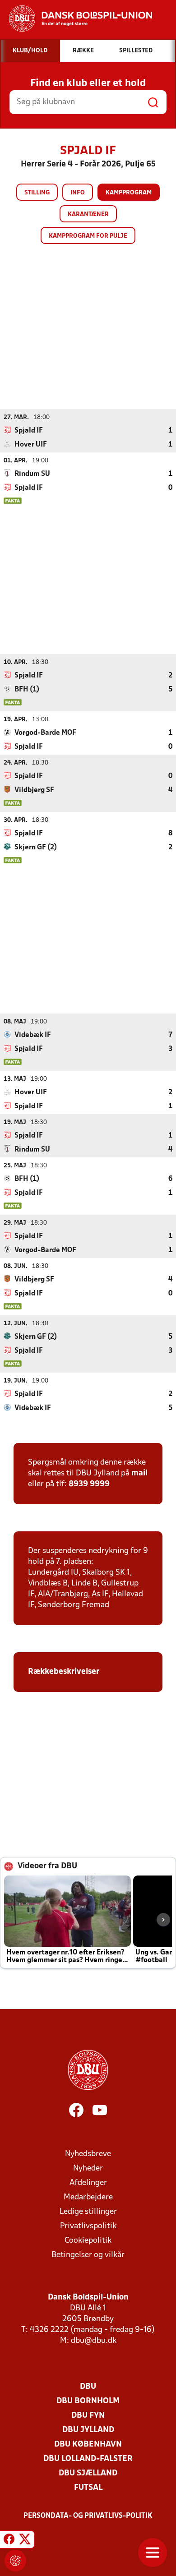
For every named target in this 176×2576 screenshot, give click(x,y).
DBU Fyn (88, 2416)
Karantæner (88, 214)
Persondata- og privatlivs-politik (88, 2516)
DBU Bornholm (88, 2401)
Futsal (88, 2488)
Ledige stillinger (88, 2212)
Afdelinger (88, 2183)
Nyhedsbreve (88, 2154)
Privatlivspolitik (88, 2226)
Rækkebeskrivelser (65, 1672)
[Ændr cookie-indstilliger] (15, 2561)
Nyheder (88, 2168)
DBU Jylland (88, 2430)
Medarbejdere (88, 2197)
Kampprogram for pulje (88, 236)
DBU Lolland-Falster (88, 2459)
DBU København (88, 2445)
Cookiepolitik (88, 2241)
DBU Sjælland (88, 2473)
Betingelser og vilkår (88, 2255)
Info (78, 193)
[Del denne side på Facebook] (9, 2541)
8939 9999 (89, 1484)
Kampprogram (129, 193)
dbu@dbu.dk (94, 2341)
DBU (88, 2387)
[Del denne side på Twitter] (25, 2541)
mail (139, 1473)
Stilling (37, 193)
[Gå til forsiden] (76, 18)
